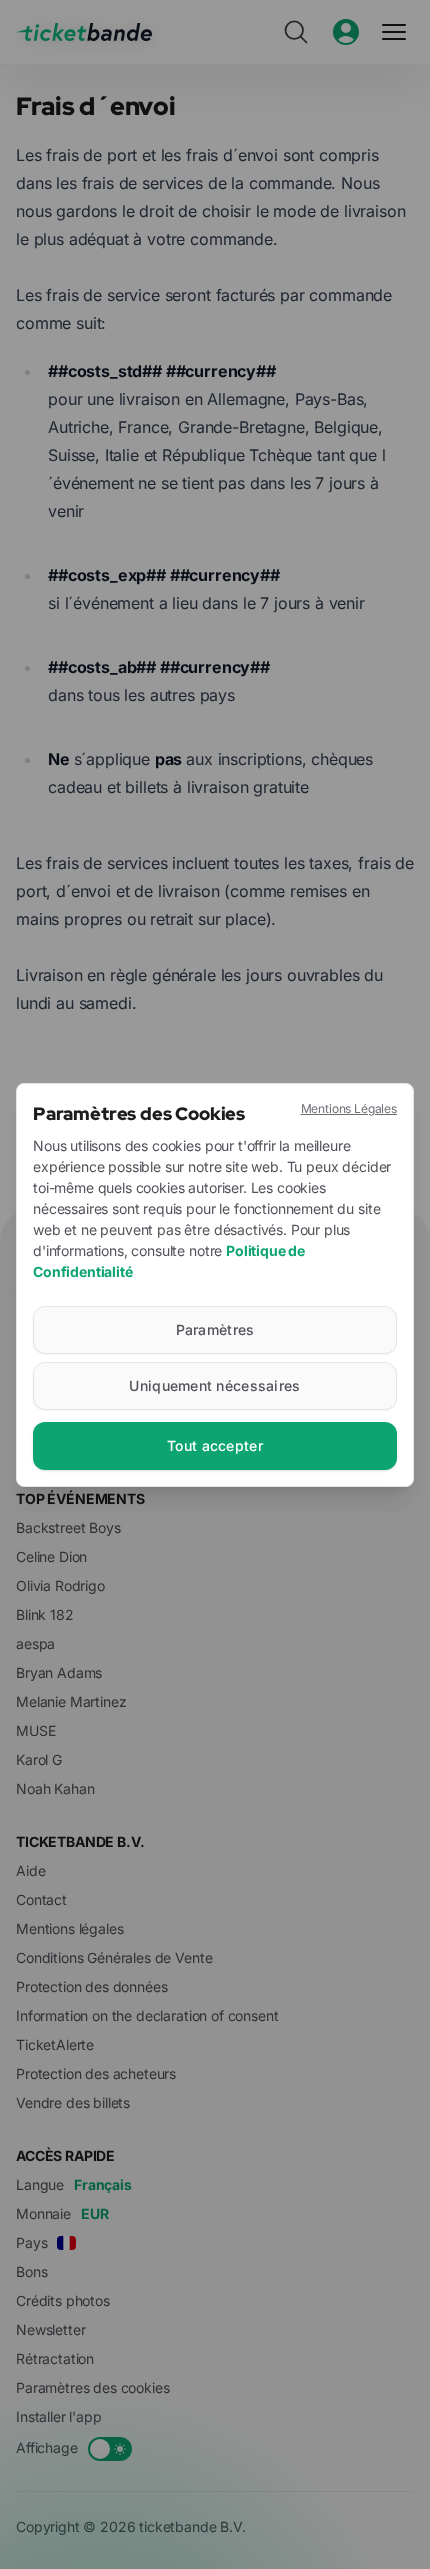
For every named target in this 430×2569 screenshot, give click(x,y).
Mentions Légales (349, 1108)
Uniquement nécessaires (214, 1385)
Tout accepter (215, 1445)
